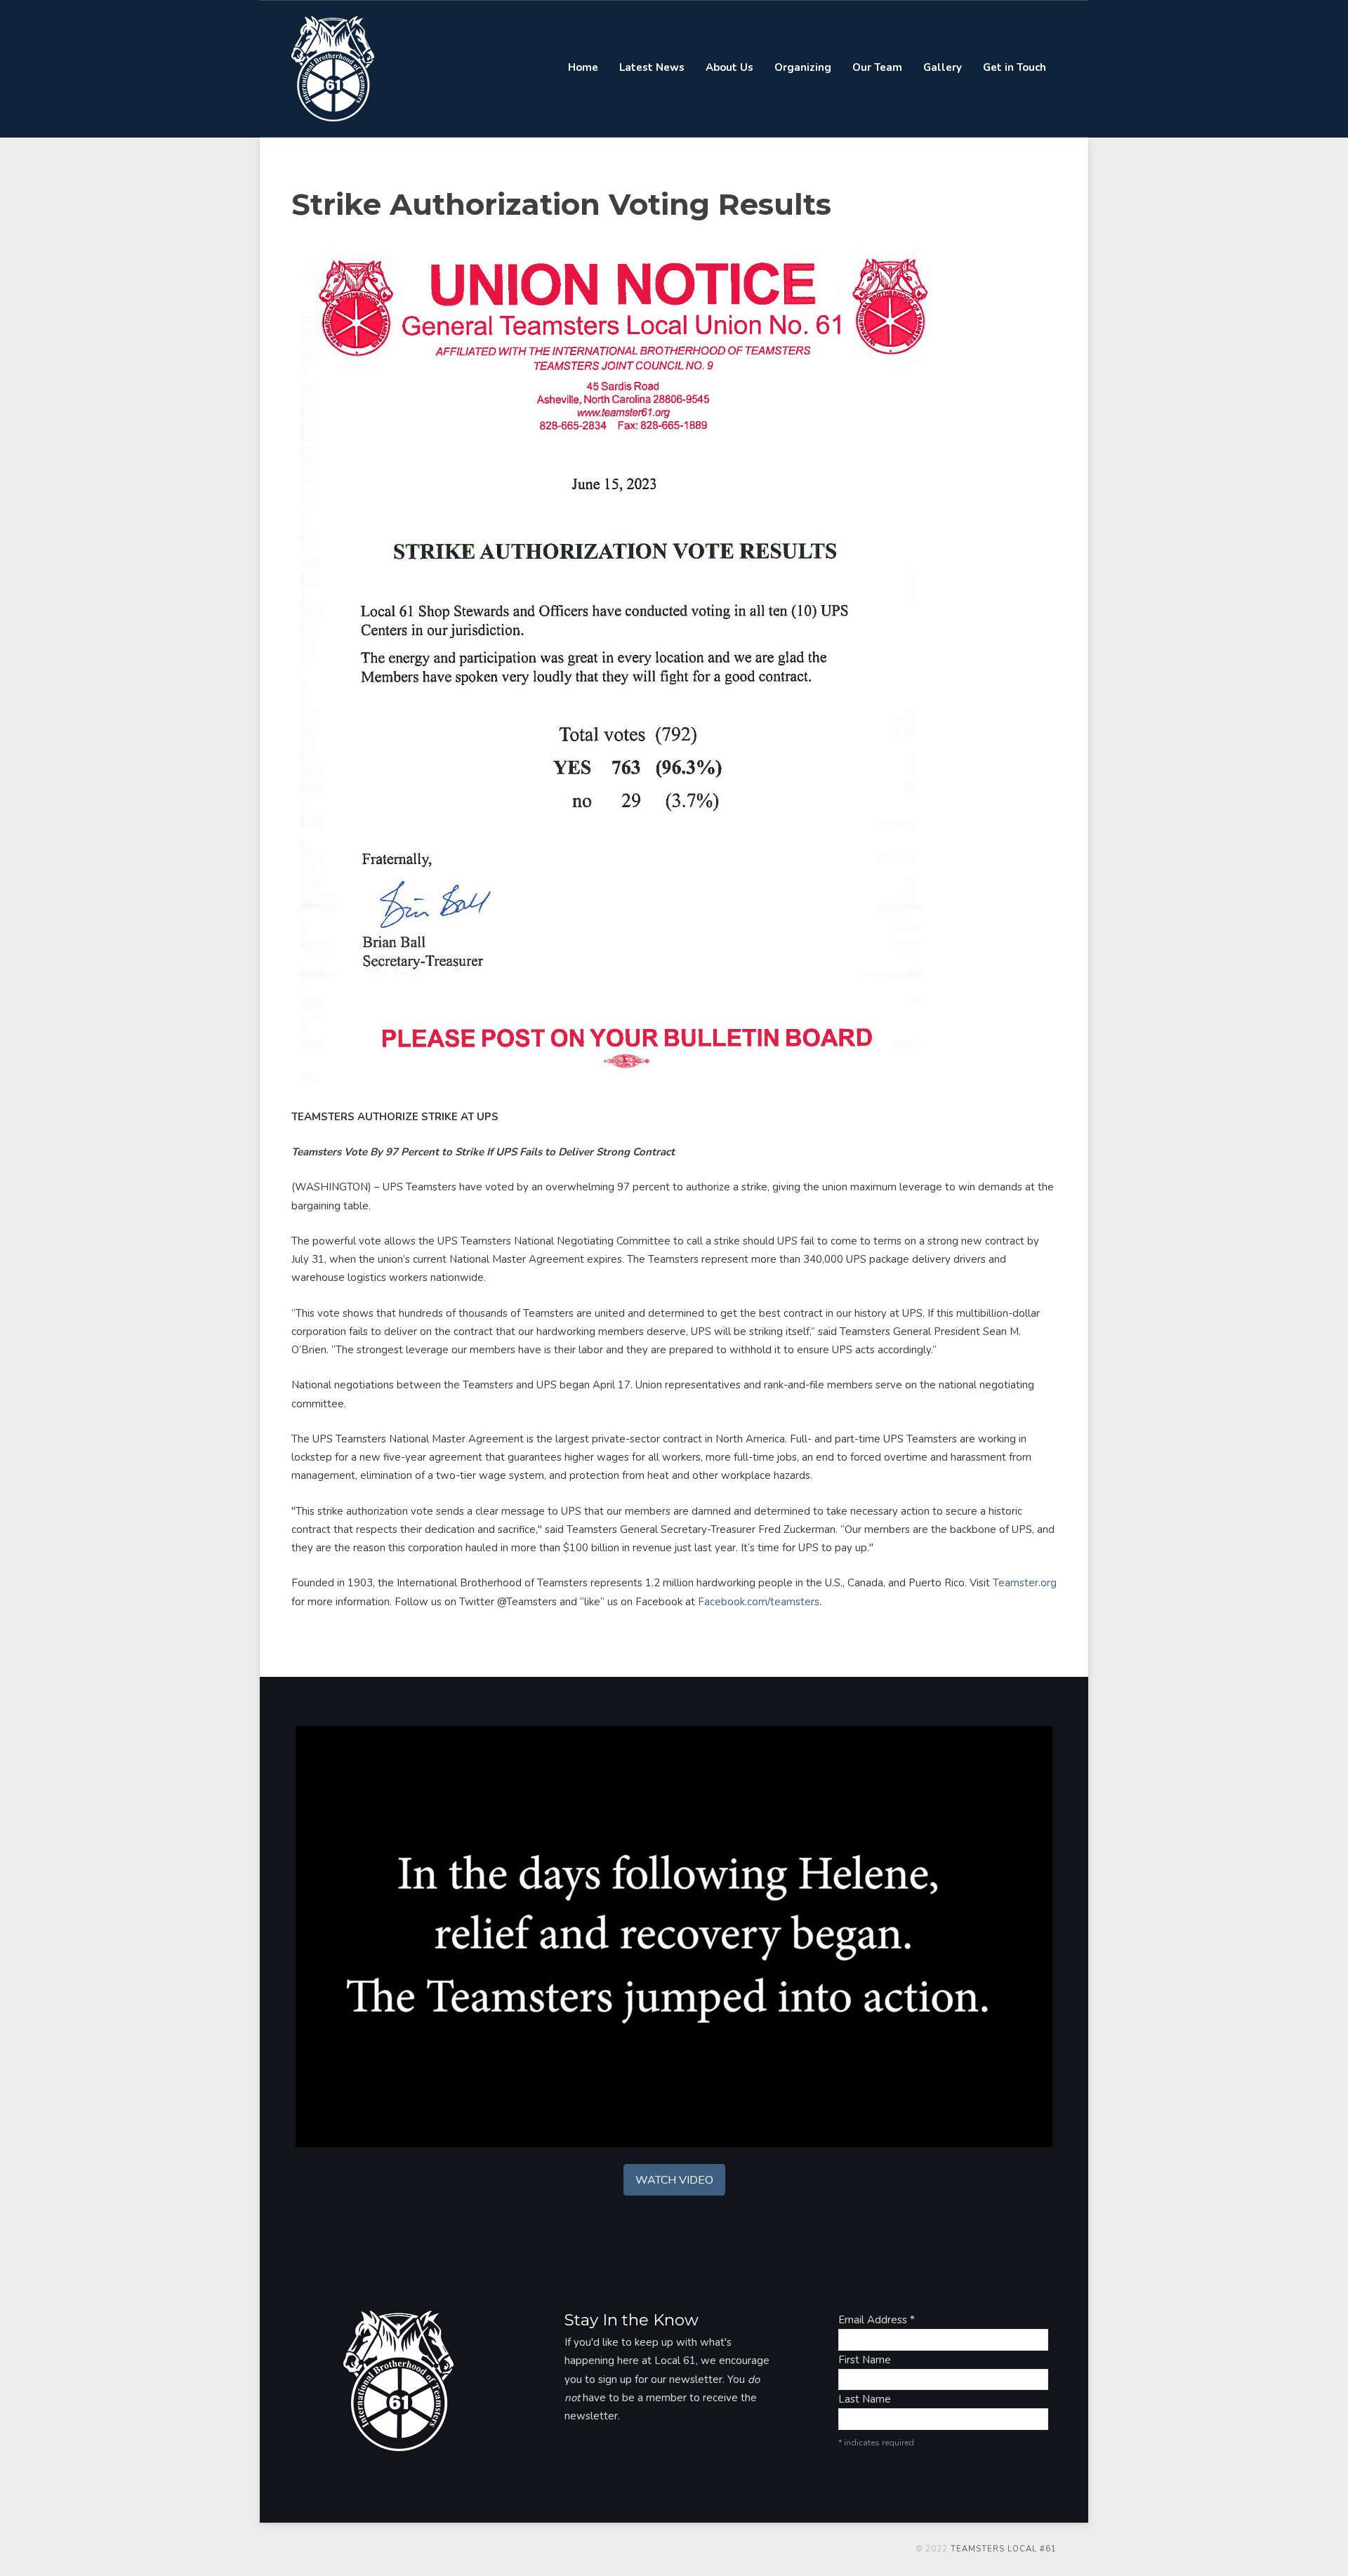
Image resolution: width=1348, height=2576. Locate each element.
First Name (865, 2360)
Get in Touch (1015, 67)
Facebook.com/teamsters (759, 1602)
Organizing (803, 67)
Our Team (877, 67)
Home (583, 67)
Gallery (943, 67)
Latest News (652, 67)
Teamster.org (1025, 1583)
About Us (729, 67)
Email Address (877, 2320)
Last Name (865, 2399)
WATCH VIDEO (674, 2180)
